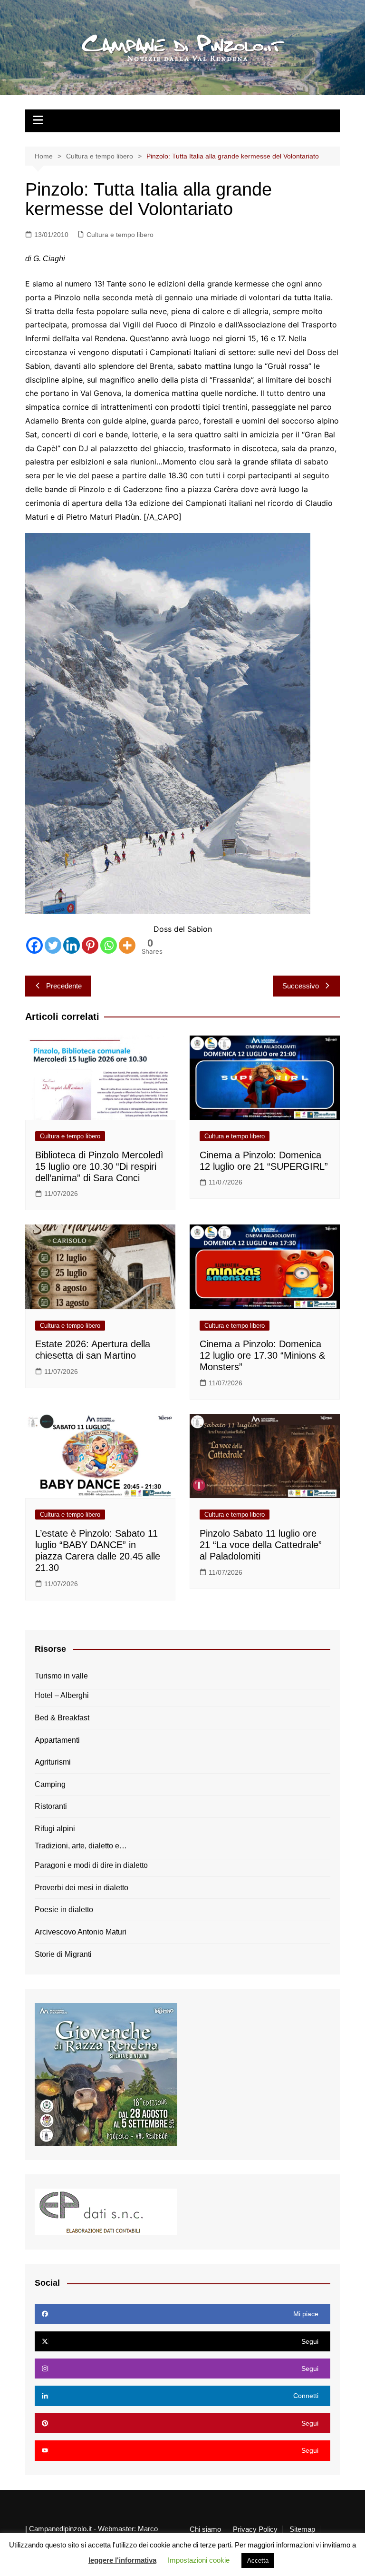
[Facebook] (34, 945)
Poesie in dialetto (64, 1910)
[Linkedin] (72, 945)
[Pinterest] (90, 945)
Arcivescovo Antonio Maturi (81, 1932)
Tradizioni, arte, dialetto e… (81, 1846)
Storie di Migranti (63, 1954)
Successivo (301, 986)
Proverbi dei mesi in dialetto (82, 1888)
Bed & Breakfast (62, 1718)
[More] (127, 945)
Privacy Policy (255, 2529)
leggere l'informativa (122, 2560)
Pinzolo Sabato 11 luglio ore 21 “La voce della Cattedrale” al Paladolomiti (261, 1545)
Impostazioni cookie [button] (199, 2560)
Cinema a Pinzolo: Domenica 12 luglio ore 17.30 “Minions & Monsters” (262, 1355)
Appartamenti (57, 1740)
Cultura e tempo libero (120, 235)
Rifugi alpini (55, 1829)
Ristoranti (51, 1806)
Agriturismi (53, 1762)
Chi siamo (205, 2529)
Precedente (64, 986)
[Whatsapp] (109, 945)
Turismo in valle (61, 1676)
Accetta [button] (258, 2561)
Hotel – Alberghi (62, 1695)
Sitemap (302, 2529)
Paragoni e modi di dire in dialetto (91, 1865)
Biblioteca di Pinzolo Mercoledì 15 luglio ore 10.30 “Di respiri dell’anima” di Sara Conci (99, 1166)
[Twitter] (53, 945)
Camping (50, 1784)
